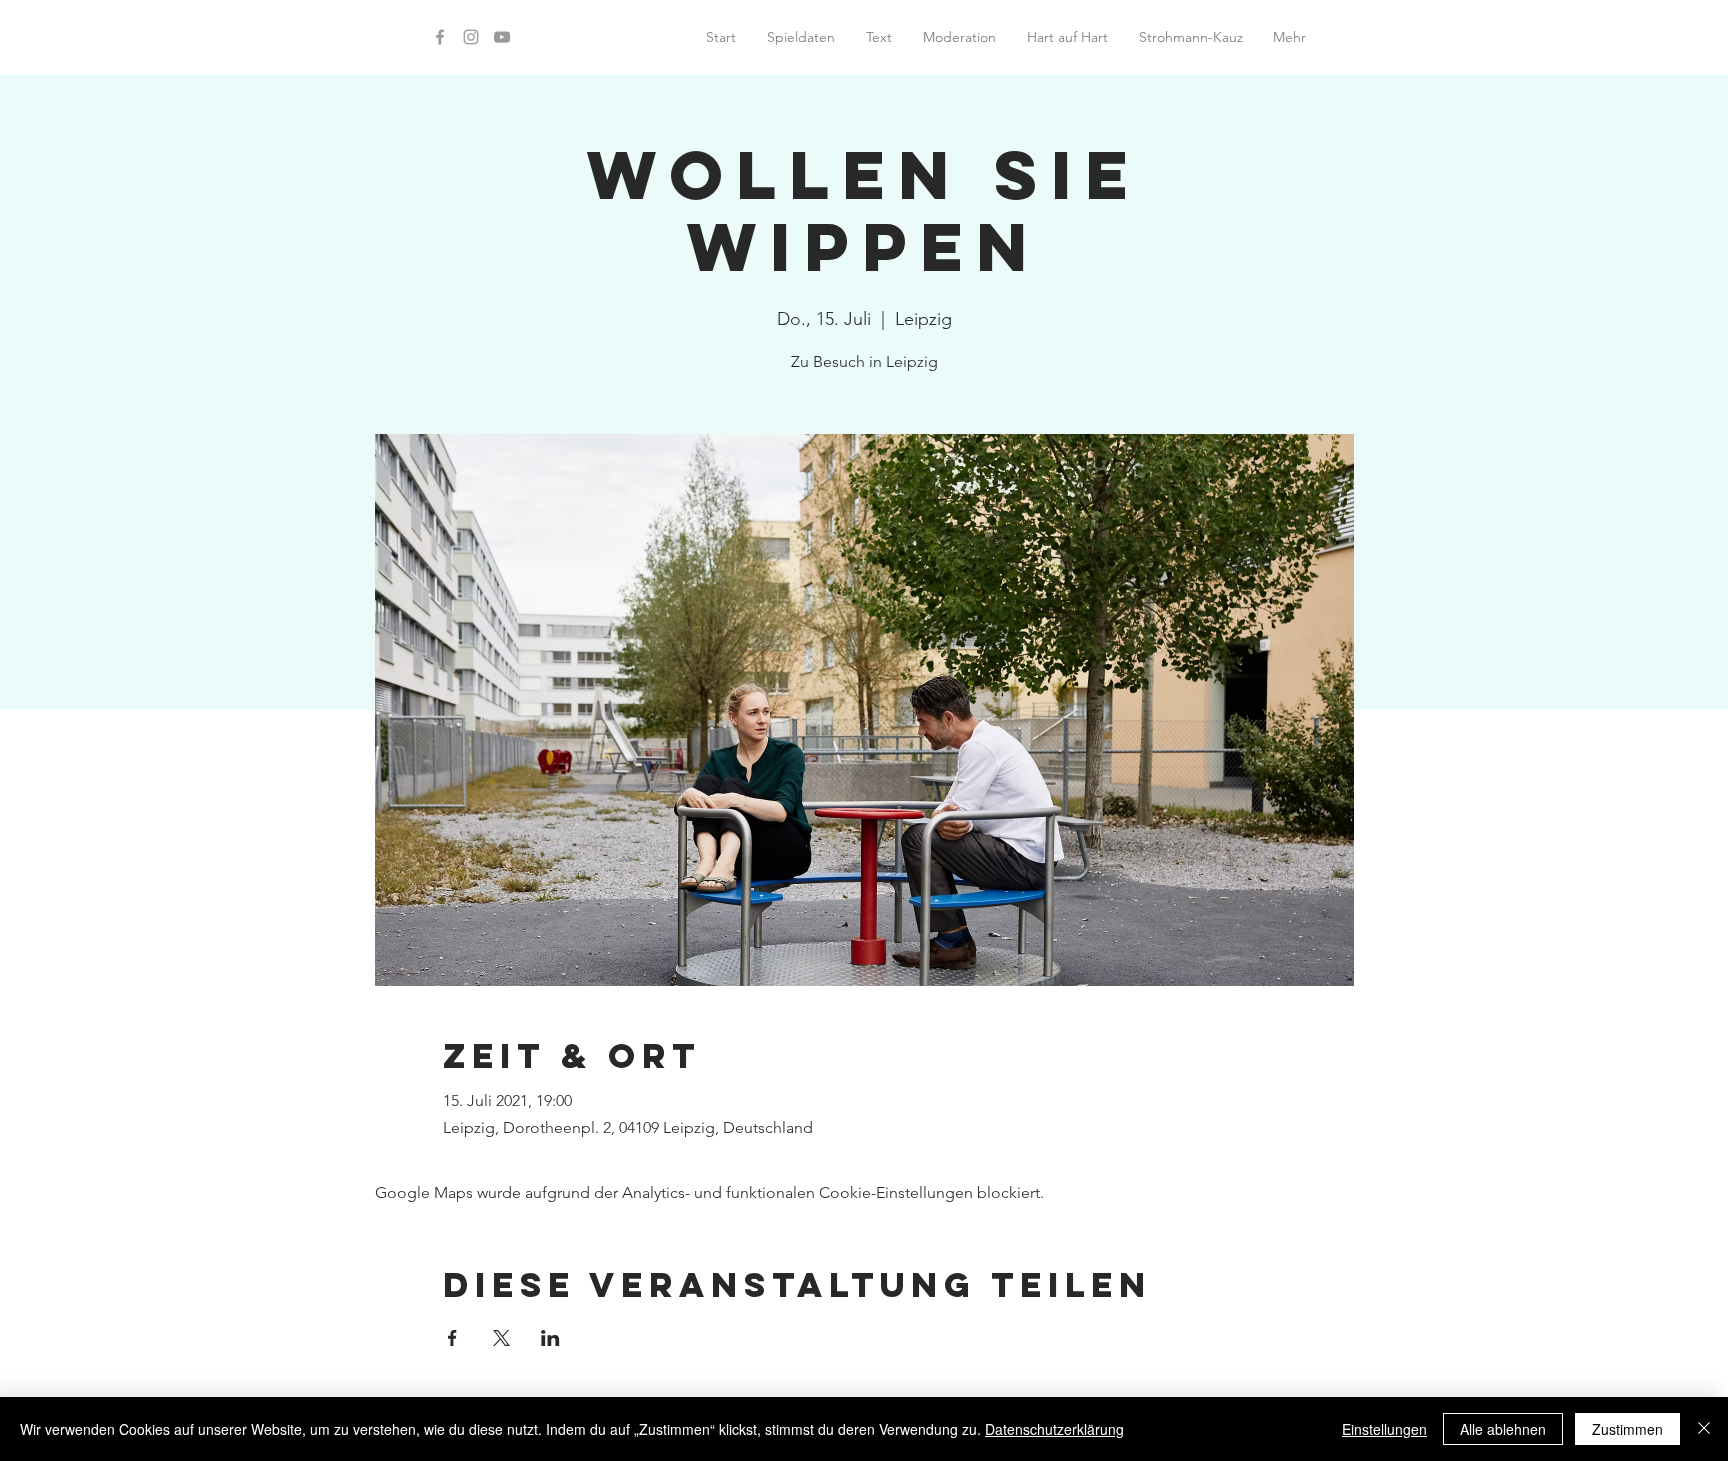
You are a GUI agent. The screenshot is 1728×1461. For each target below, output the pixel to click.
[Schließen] (1704, 1429)
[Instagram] (471, 37)
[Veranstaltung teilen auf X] (501, 1338)
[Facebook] (440, 37)
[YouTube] (502, 37)
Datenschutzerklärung (1054, 1429)
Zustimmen (1627, 1429)
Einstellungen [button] (1384, 1429)
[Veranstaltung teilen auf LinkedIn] (550, 1338)
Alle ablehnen (1503, 1429)
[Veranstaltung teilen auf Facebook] (452, 1338)
